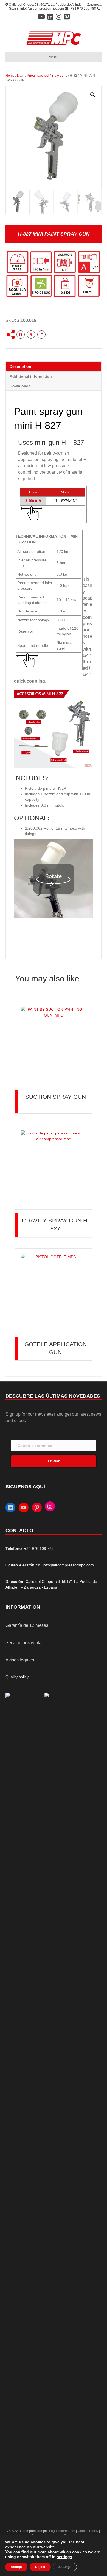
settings (64, 2557)
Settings (65, 2567)
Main (21, 76)
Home (10, 76)
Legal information (63, 2531)
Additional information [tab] (31, 376)
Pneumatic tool (38, 76)
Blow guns (59, 76)
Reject (40, 2567)
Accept (16, 2567)
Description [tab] (20, 366)
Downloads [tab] (20, 386)
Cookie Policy (88, 2531)
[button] (93, 95)
